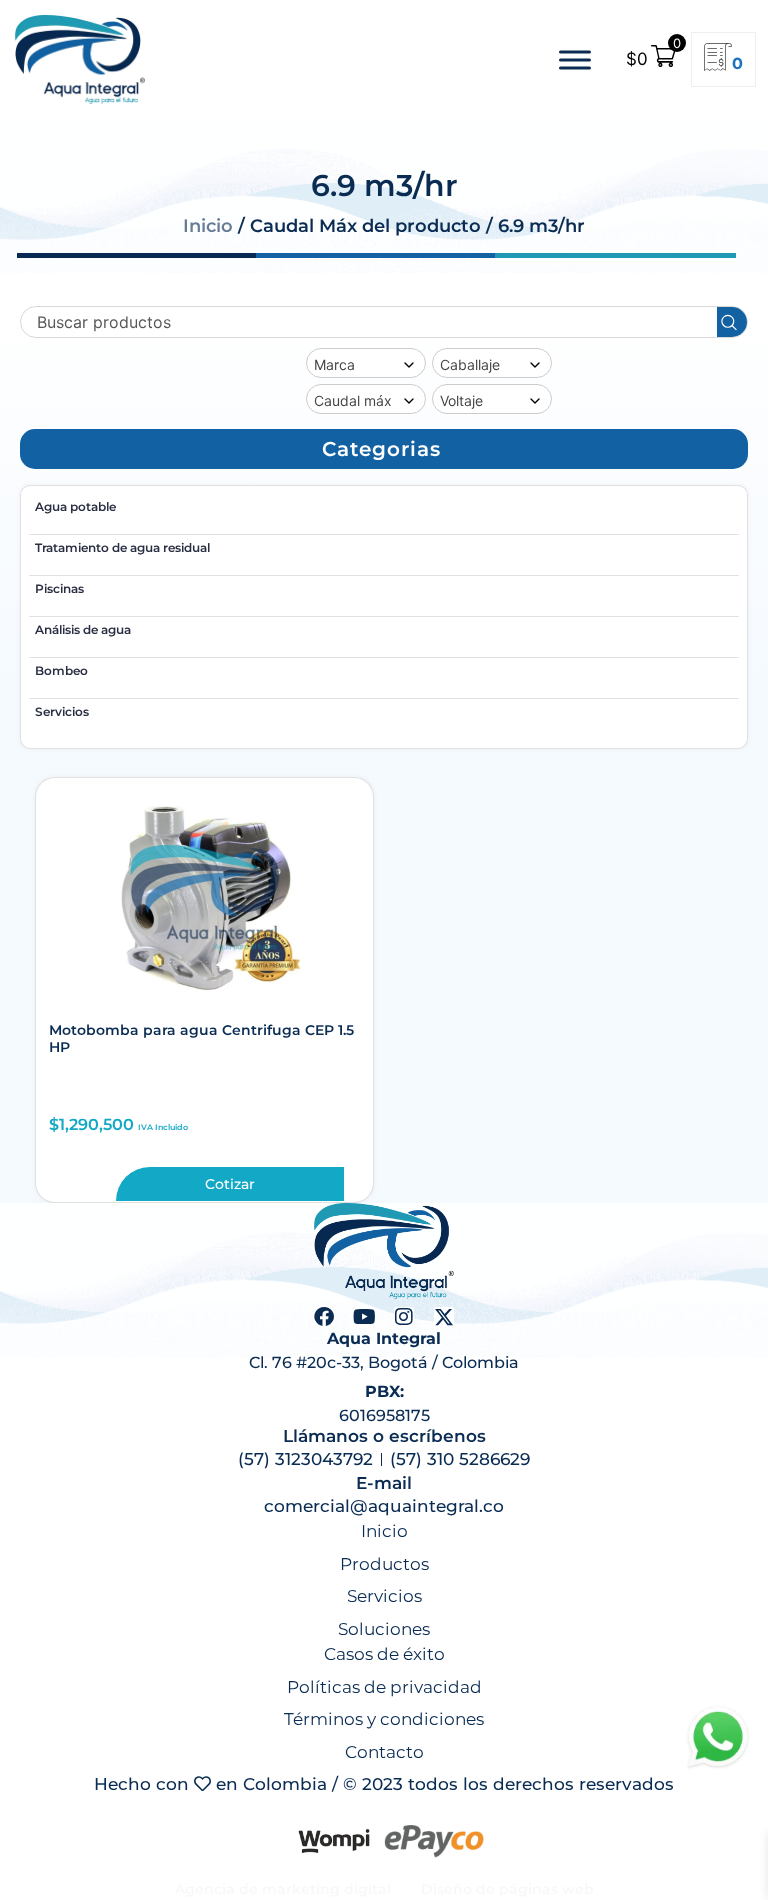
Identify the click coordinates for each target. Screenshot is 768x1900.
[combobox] (366, 363)
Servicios (62, 711)
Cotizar (230, 1184)
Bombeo (61, 670)
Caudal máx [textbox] (353, 400)
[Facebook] (324, 1317)
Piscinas (59, 588)
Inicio (208, 226)
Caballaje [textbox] (470, 364)
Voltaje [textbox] (461, 400)
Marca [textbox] (334, 364)
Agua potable (75, 506)
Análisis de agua (83, 629)
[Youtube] (364, 1317)
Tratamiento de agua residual (122, 547)
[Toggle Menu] (575, 59)
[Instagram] (404, 1317)
